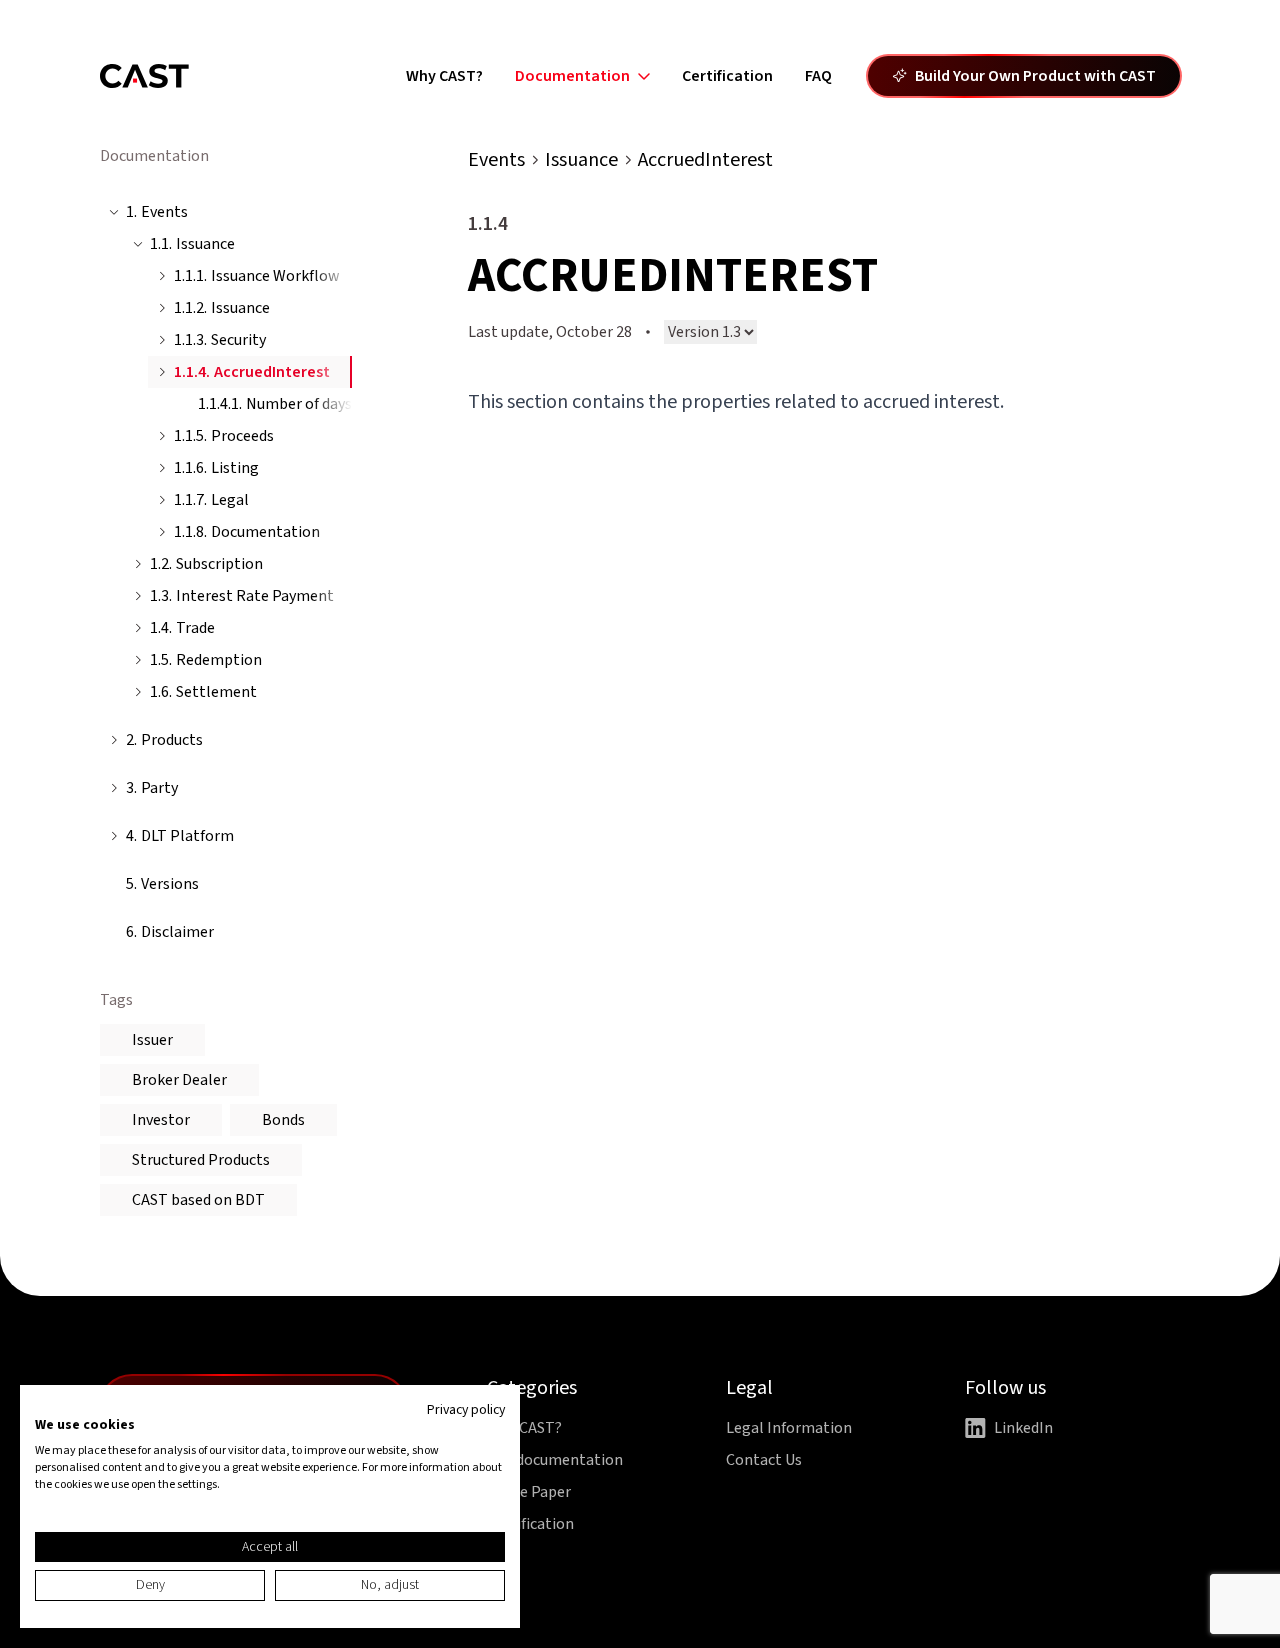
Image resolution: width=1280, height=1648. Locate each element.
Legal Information (789, 1428)
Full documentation (555, 1460)
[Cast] (144, 76)
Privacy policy (466, 1410)
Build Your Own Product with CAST (1035, 76)
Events (496, 160)
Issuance (581, 160)
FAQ (818, 76)
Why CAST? (444, 76)
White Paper (529, 1492)
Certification (727, 76)
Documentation (572, 76)
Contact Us (764, 1460)
